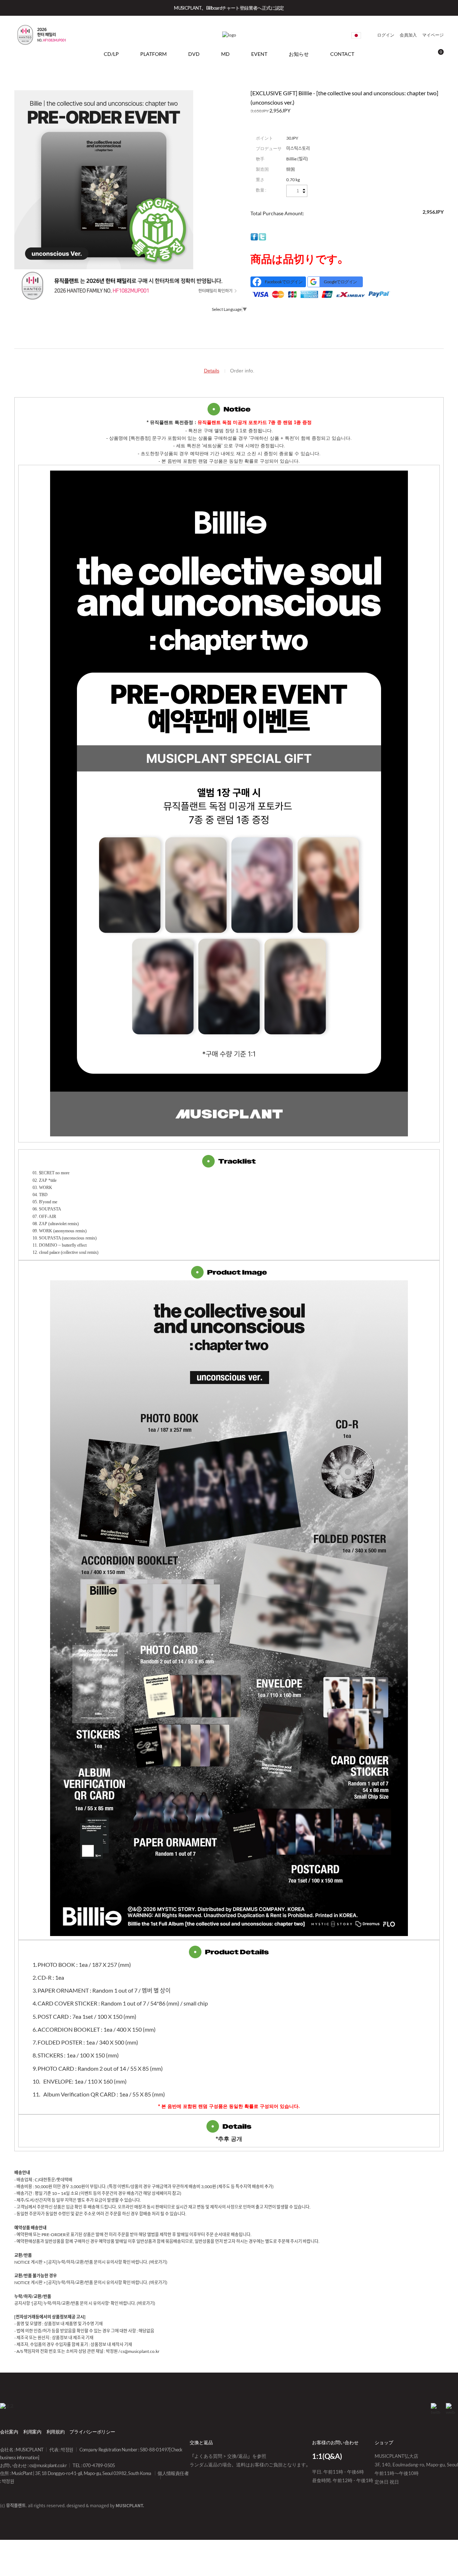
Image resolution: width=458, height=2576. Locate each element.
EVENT (259, 54)
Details (212, 371)
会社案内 (9, 2432)
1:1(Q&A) (327, 2456)
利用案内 (32, 2432)
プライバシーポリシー (92, 2432)
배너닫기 (441, 8)
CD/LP (111, 54)
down (304, 192)
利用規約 (56, 2432)
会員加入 (408, 35)
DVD (194, 54)
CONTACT (342, 54)
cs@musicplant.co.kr (48, 2465)
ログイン (386, 35)
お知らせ (299, 54)
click (356, 35)
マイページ (433, 35)
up (304, 190)
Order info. (242, 371)
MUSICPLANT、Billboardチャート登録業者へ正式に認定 (229, 8)
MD (225, 54)
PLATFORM (154, 54)
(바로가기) (158, 2262)
